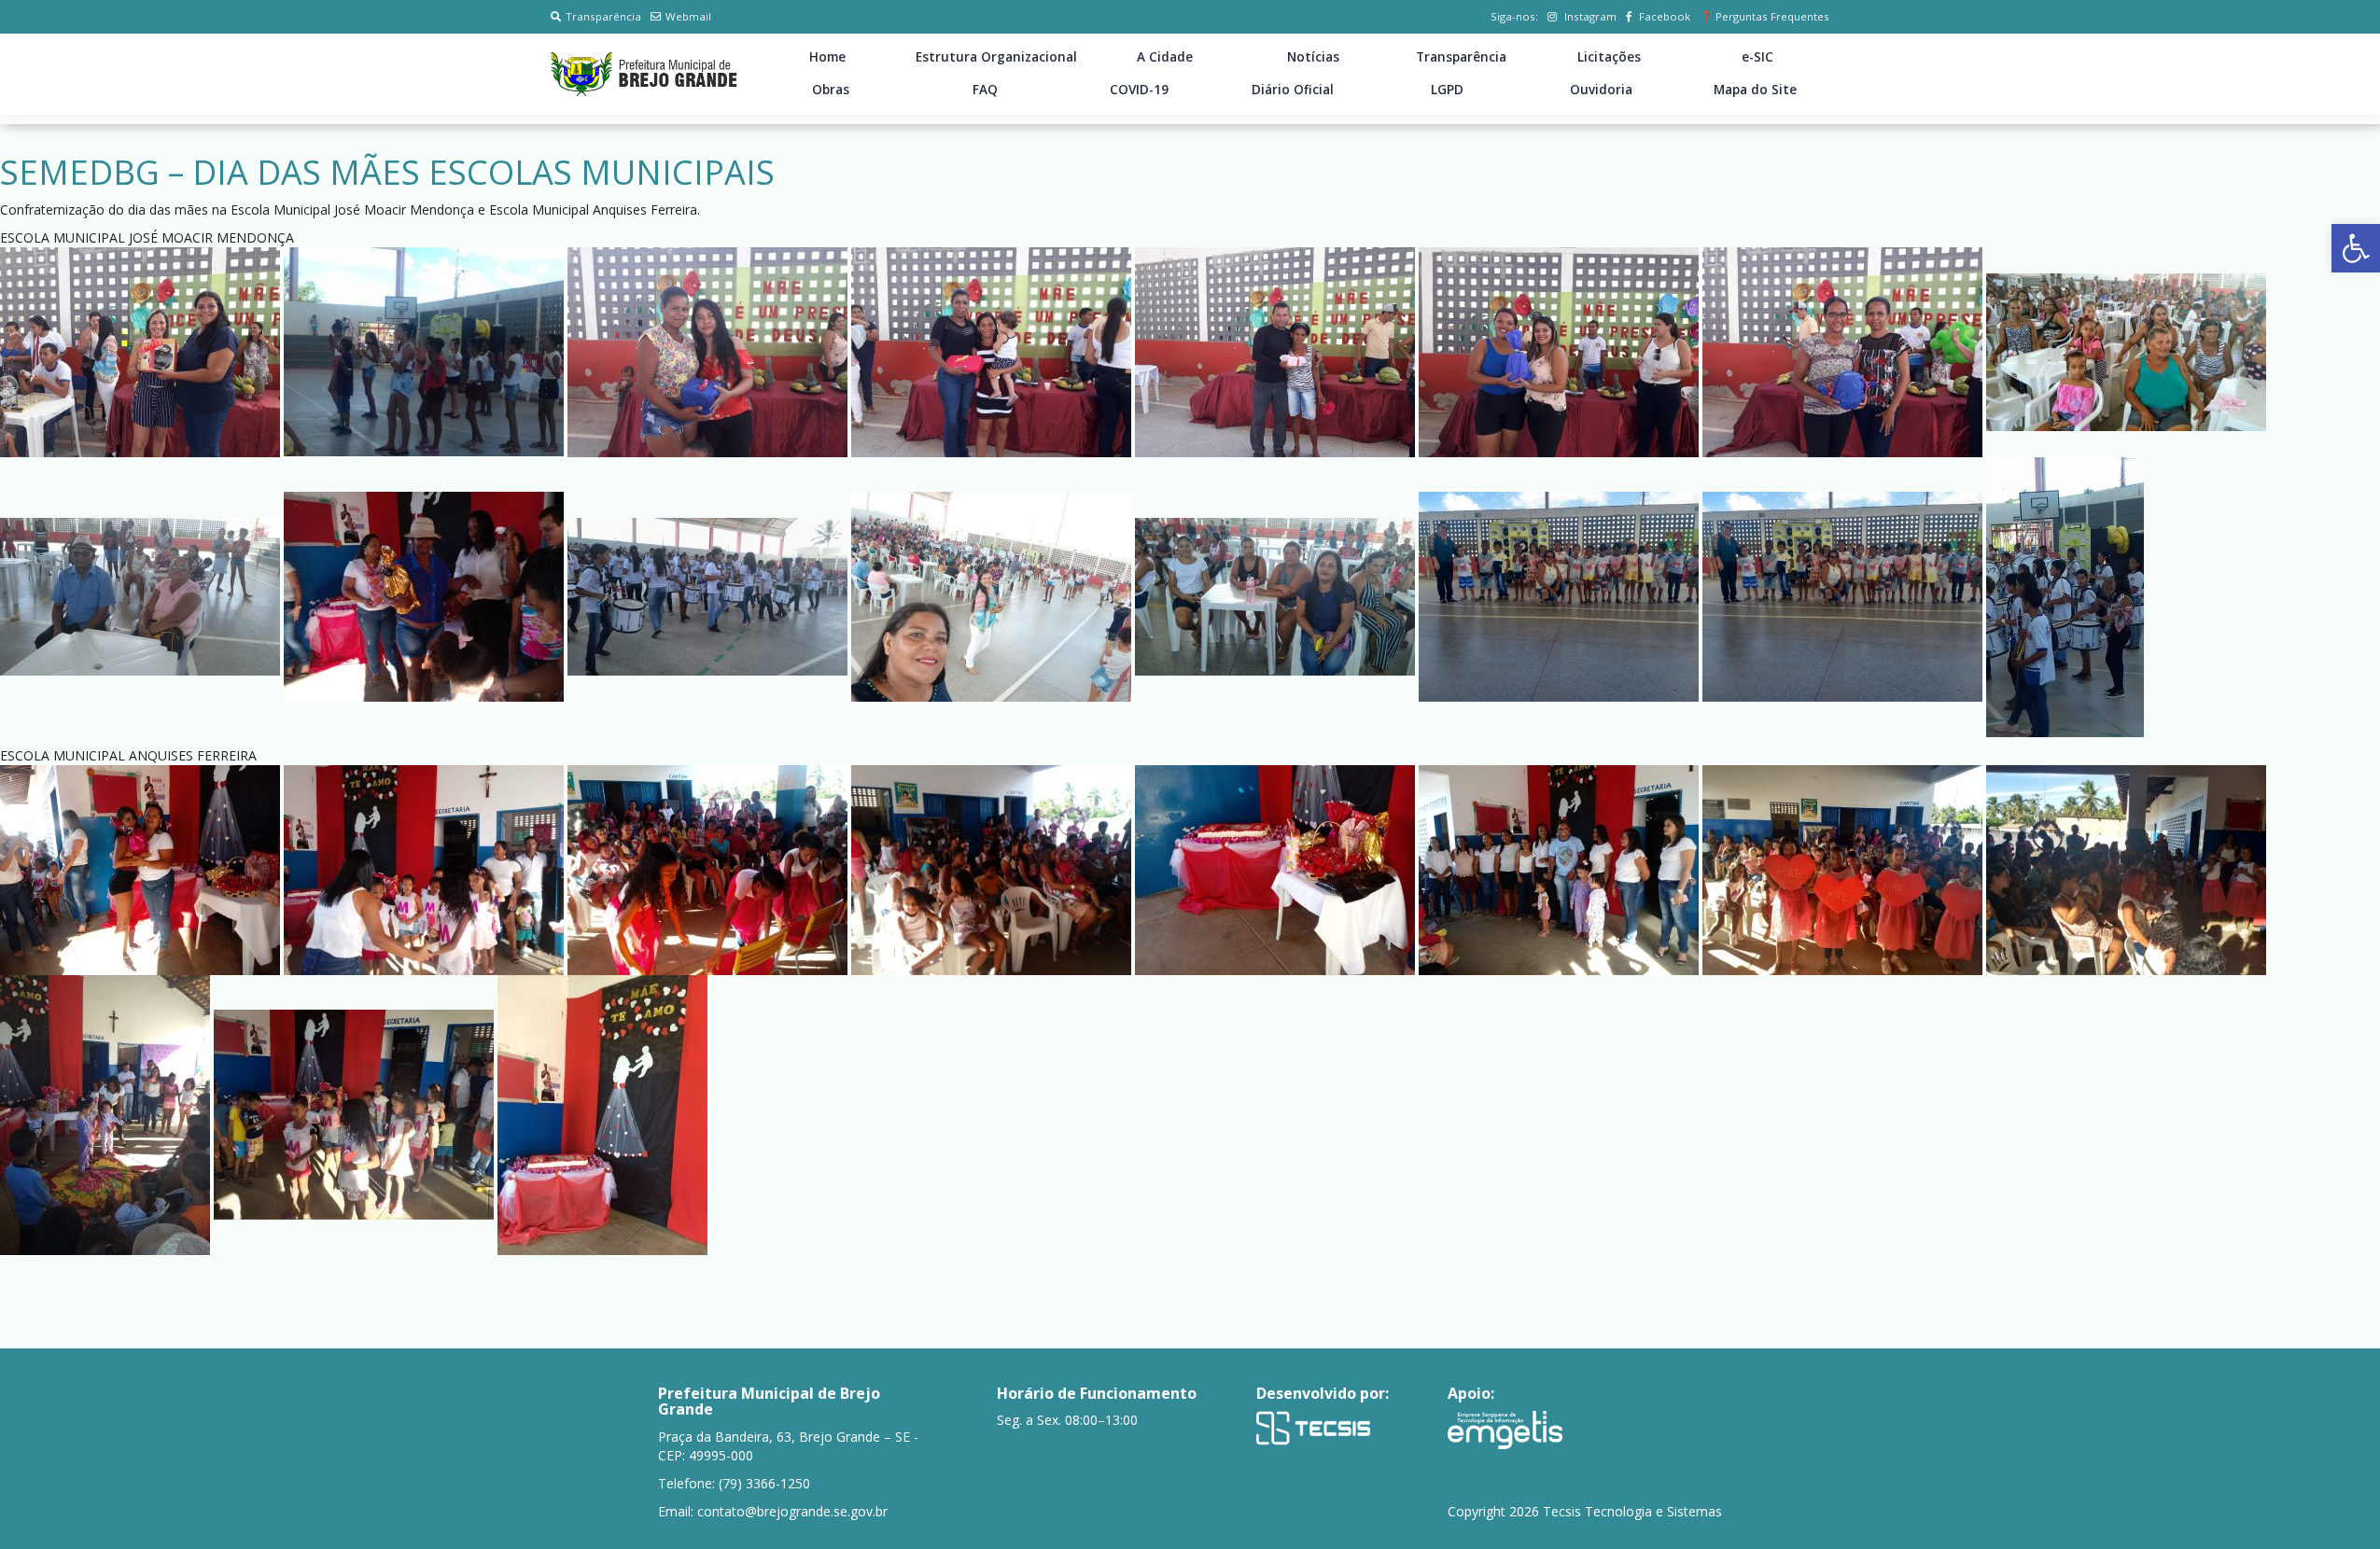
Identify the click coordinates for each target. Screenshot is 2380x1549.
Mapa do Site (1755, 90)
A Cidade (1165, 57)
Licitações (1609, 57)
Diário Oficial (1293, 90)
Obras (831, 90)
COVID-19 (1139, 90)
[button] (2356, 248)
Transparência (603, 16)
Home (827, 57)
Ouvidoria (1601, 90)
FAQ (985, 90)
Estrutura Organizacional (996, 57)
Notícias (1313, 57)
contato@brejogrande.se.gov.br (792, 1511)
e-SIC (1757, 57)
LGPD (1447, 90)
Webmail (688, 16)
